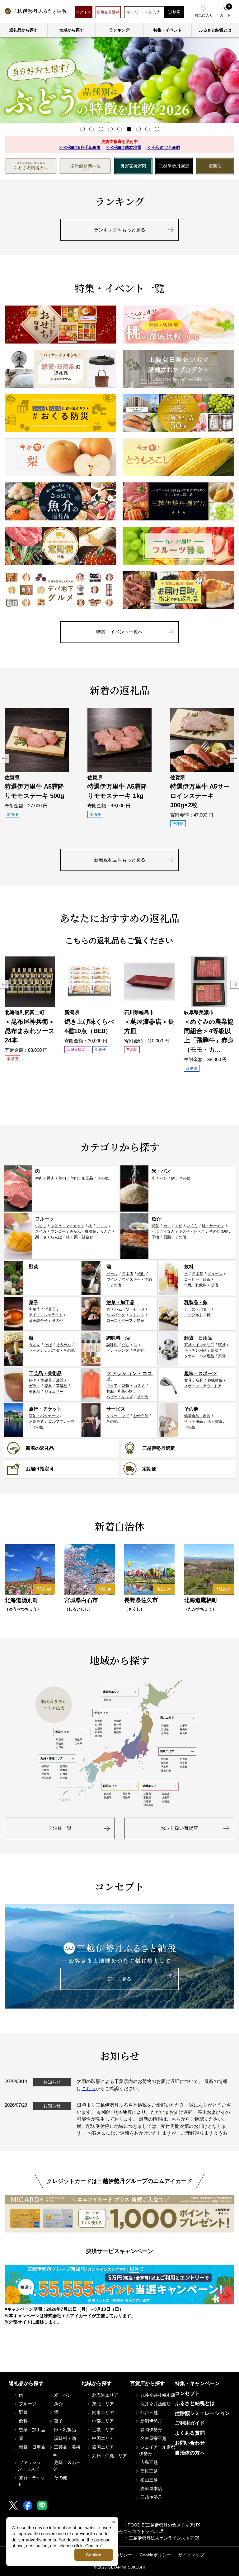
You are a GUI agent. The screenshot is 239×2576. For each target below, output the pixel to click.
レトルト (137, 1315)
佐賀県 (64, 1766)
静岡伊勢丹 (151, 2430)
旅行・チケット (45, 1409)
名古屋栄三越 (153, 2438)
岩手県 (184, 1726)
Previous (5, 759)
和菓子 (35, 1309)
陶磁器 (46, 1380)
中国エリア (62, 1732)
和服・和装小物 (119, 1391)
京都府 (147, 1798)
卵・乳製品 (64, 2430)
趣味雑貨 (215, 1380)
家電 (222, 1356)
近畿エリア (150, 1786)
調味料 (112, 1345)
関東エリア (167, 1751)
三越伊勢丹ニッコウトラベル (130, 2531)
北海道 (107, 1700)
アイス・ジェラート (46, 1315)
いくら (192, 1226)
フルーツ (45, 1219)
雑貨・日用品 (198, 1338)
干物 (155, 1237)
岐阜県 (99, 1732)
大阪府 (166, 1798)
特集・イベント (168, 30)
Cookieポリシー (155, 2555)
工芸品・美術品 (45, 1373)
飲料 (189, 1267)
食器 (214, 1350)
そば (48, 1345)
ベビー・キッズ (119, 1397)
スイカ (41, 1231)
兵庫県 (147, 1802)
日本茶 (198, 1274)
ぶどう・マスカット (68, 1226)
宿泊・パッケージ (44, 1416)
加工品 (87, 1178)
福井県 (118, 1725)
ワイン (112, 1279)
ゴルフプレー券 (61, 1421)
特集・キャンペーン (197, 2383)
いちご (41, 1226)
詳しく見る (120, 1979)
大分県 (45, 1774)
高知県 (126, 1798)
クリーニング (118, 1416)
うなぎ (169, 1231)
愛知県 (99, 1736)
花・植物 (214, 1421)
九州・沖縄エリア (52, 1758)
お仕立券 (141, 1416)
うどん (35, 1345)
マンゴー (58, 1231)
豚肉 (51, 1178)
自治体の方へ (190, 2453)
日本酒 (128, 1274)
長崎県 (45, 1770)
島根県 (78, 1740)
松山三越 (148, 2480)
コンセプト (187, 2393)
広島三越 (148, 2462)
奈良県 (166, 1802)
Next (234, 759)
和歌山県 (148, 1805)
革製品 (62, 1386)
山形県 (165, 1733)
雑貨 (126, 1386)
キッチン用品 (195, 1350)
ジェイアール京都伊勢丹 (157, 2450)
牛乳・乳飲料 (195, 1285)
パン (163, 1178)
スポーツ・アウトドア (203, 1386)
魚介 (156, 1219)
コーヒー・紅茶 (197, 1279)
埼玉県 (184, 1763)
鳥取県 (60, 1740)
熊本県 (64, 1770)
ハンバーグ (116, 1315)
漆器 (60, 1380)
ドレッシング (118, 1350)
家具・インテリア (199, 1345)
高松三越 (148, 2471)
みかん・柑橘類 (83, 1231)
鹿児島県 (46, 1778)
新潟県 (99, 1721)
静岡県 (118, 1732)
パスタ (54, 1350)
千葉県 (165, 1767)
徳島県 (108, 1794)
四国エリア (110, 1786)
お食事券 (36, 1421)
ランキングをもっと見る (120, 230)
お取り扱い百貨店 (179, 1828)
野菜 (34, 1267)
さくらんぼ (53, 1237)
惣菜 (141, 1321)
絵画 (33, 1380)
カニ (167, 1226)
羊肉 (74, 1178)
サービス (116, 1409)
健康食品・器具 (197, 1416)
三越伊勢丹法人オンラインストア (162, 2538)
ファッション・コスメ (130, 1376)
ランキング (119, 30)
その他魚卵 (218, 1231)
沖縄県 (64, 1778)
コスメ (139, 1386)
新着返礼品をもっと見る (120, 860)
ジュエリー (54, 1392)
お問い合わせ (190, 2443)
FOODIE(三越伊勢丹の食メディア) (162, 2525)
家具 (48, 1386)
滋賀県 (166, 1794)
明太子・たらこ (192, 1231)
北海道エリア (111, 1692)
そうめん (63, 1345)
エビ (179, 1226)
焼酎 (141, 1274)
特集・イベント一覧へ (119, 632)
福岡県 (45, 1766)
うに (155, 1231)
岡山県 (60, 1744)
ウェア (112, 1386)
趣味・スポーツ (201, 1373)
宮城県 (165, 1730)
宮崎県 (64, 1774)
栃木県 (184, 1759)
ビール (112, 1274)
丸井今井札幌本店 (157, 2395)
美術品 (35, 1392)
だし (126, 1345)
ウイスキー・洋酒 (137, 1279)
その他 (103, 1178)
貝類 (167, 1237)
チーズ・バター (197, 1309)
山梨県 (99, 1729)
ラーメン (36, 1350)
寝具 (222, 1345)
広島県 (78, 1744)
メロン (102, 1226)
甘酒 (214, 1285)
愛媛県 (108, 1798)
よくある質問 (190, 2433)
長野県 (118, 1729)
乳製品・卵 (196, 1302)
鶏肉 (62, 1178)
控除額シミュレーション (202, 2413)
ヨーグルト (194, 1315)
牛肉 (39, 1178)
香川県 (126, 1794)
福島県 (184, 1733)
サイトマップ (191, 2555)
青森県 (165, 1726)
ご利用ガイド (190, 2423)
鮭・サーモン (213, 1226)
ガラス (35, 1386)
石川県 (99, 1725)
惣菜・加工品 (120, 1302)
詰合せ (87, 1237)
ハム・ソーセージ (129, 1309)
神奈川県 (166, 1771)
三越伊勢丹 (151, 2497)
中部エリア (101, 1713)
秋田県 (184, 1730)
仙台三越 (148, 2412)
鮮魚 (155, 1226)
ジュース (215, 1274)
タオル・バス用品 (199, 1356)
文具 (188, 1380)
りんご (106, 1231)
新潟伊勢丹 (151, 2421)
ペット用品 (194, 1421)
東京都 (184, 1767)
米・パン (161, 1171)
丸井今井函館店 (155, 2404)
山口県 (60, 1747)
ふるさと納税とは (195, 2403)
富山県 (118, 1721)
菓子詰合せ (38, 1321)
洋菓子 (50, 1309)
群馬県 (165, 1763)
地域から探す (72, 30)
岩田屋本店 (151, 2488)
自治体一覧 (60, 1828)
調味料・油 (118, 1338)
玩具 (199, 1380)
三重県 (147, 1794)
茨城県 (165, 1759)
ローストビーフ (119, 1321)
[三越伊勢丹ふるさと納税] (36, 12)
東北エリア (167, 1718)
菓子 (34, 1302)
